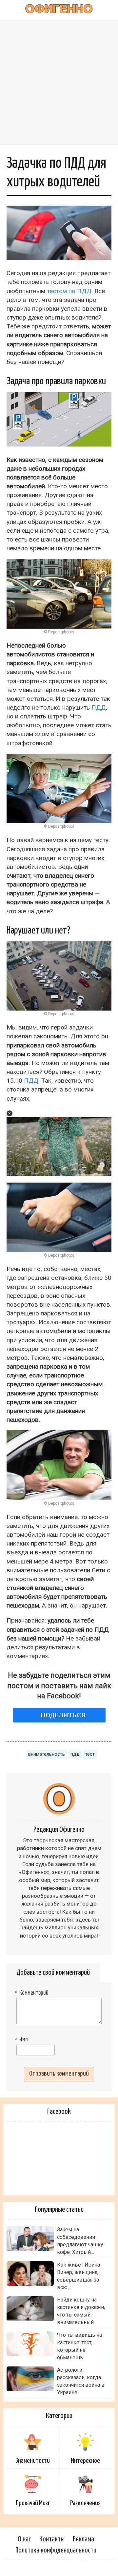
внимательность (47, 1754)
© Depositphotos (59, 632)
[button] (10, 1113)
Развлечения (85, 2503)
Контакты (52, 2539)
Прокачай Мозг (33, 2503)
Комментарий (32, 1993)
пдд (75, 1754)
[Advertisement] (59, 82)
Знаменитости (33, 2461)
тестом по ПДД (69, 291)
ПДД (99, 707)
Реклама (83, 2539)
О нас (24, 2539)
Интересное (85, 2461)
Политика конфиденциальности (56, 2550)
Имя (22, 2040)
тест (90, 1754)
